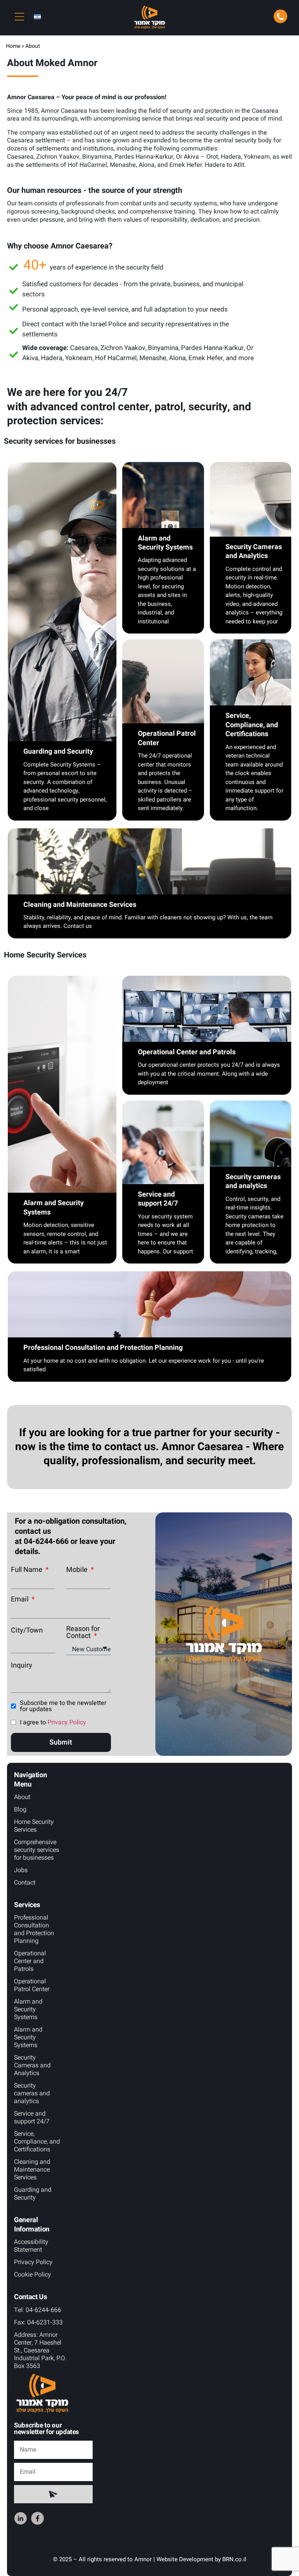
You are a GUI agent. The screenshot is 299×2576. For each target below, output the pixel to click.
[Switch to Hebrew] (37, 17)
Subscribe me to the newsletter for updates (63, 1706)
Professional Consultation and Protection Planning (34, 1929)
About (22, 1797)
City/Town (27, 1631)
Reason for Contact (83, 1633)
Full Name (27, 1570)
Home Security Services (34, 1826)
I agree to (53, 1722)
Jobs (21, 1870)
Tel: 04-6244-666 (38, 2310)
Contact (25, 1883)
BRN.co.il (234, 2559)
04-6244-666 (46, 1541)
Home (13, 46)
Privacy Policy (67, 1722)
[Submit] (53, 2494)
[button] (19, 17)
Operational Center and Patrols (30, 1961)
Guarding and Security (33, 2194)
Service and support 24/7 (32, 2117)
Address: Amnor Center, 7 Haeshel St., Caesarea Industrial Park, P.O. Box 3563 (40, 2350)
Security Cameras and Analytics (32, 2065)
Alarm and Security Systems (28, 2009)
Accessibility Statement (31, 2246)
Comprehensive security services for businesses (37, 1850)
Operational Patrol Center (32, 1985)
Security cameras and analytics (32, 2093)
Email (20, 1599)
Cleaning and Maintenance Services (32, 2170)
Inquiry (22, 1666)
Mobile (78, 1570)
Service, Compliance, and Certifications (37, 2142)
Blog (20, 1809)
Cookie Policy (33, 2275)
